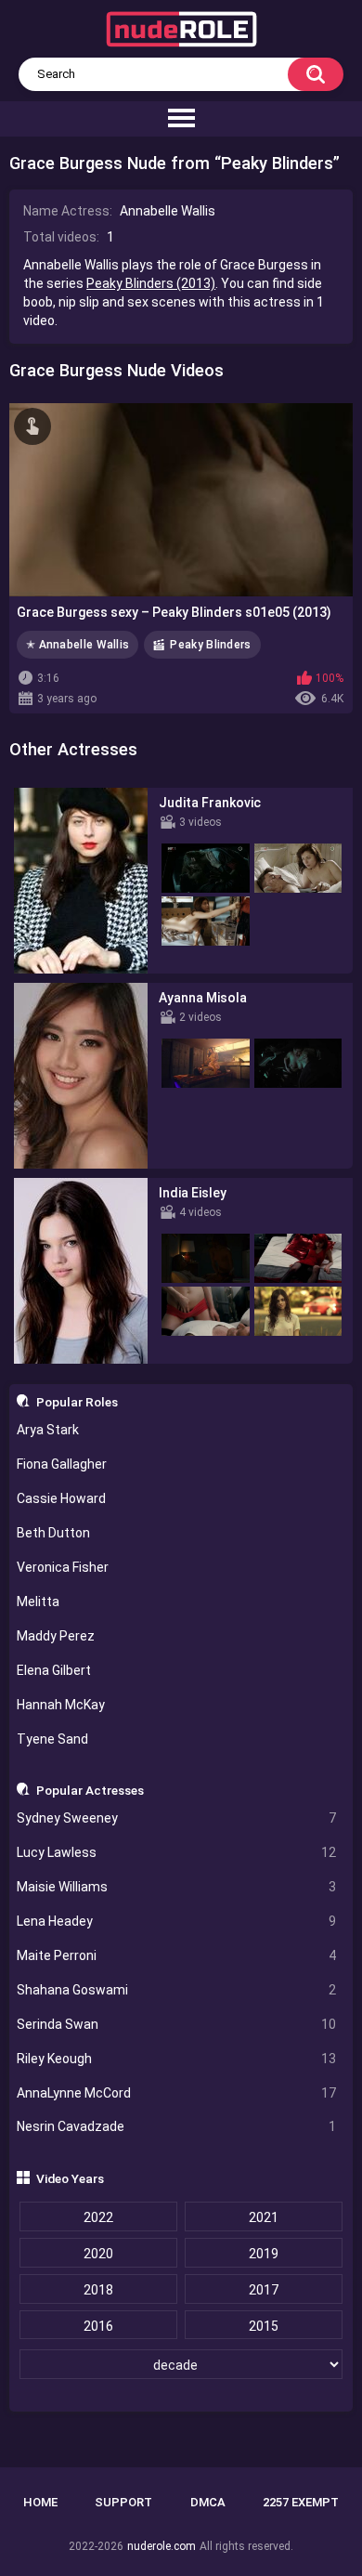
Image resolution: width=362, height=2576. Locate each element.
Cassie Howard (61, 1498)
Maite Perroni (177, 1955)
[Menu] (181, 119)
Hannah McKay (61, 1705)
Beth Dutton (53, 1533)
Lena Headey (177, 1921)
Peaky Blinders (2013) (151, 283)
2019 (264, 2254)
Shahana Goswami (177, 1990)
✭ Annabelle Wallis (78, 645)
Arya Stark (48, 1430)
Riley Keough (177, 2059)
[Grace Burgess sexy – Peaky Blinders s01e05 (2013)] (181, 500)
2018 (98, 2290)
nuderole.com (162, 2546)
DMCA (208, 2502)
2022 (98, 2217)
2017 (264, 2290)
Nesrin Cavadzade (177, 2126)
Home (40, 2502)
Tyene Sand (52, 1739)
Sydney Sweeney (177, 1818)
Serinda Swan (177, 2024)
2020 (98, 2254)
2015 (264, 2326)
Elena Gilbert (54, 1670)
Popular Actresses (90, 1790)
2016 (98, 2326)
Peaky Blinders (210, 645)
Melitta (38, 1602)
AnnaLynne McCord (177, 2093)
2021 (264, 2217)
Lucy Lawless (177, 1852)
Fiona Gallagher (62, 1464)
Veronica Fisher (63, 1567)
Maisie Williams (177, 1887)
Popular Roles (77, 1402)
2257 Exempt (301, 2502)
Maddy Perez (56, 1636)
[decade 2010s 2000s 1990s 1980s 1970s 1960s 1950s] (181, 2365)
